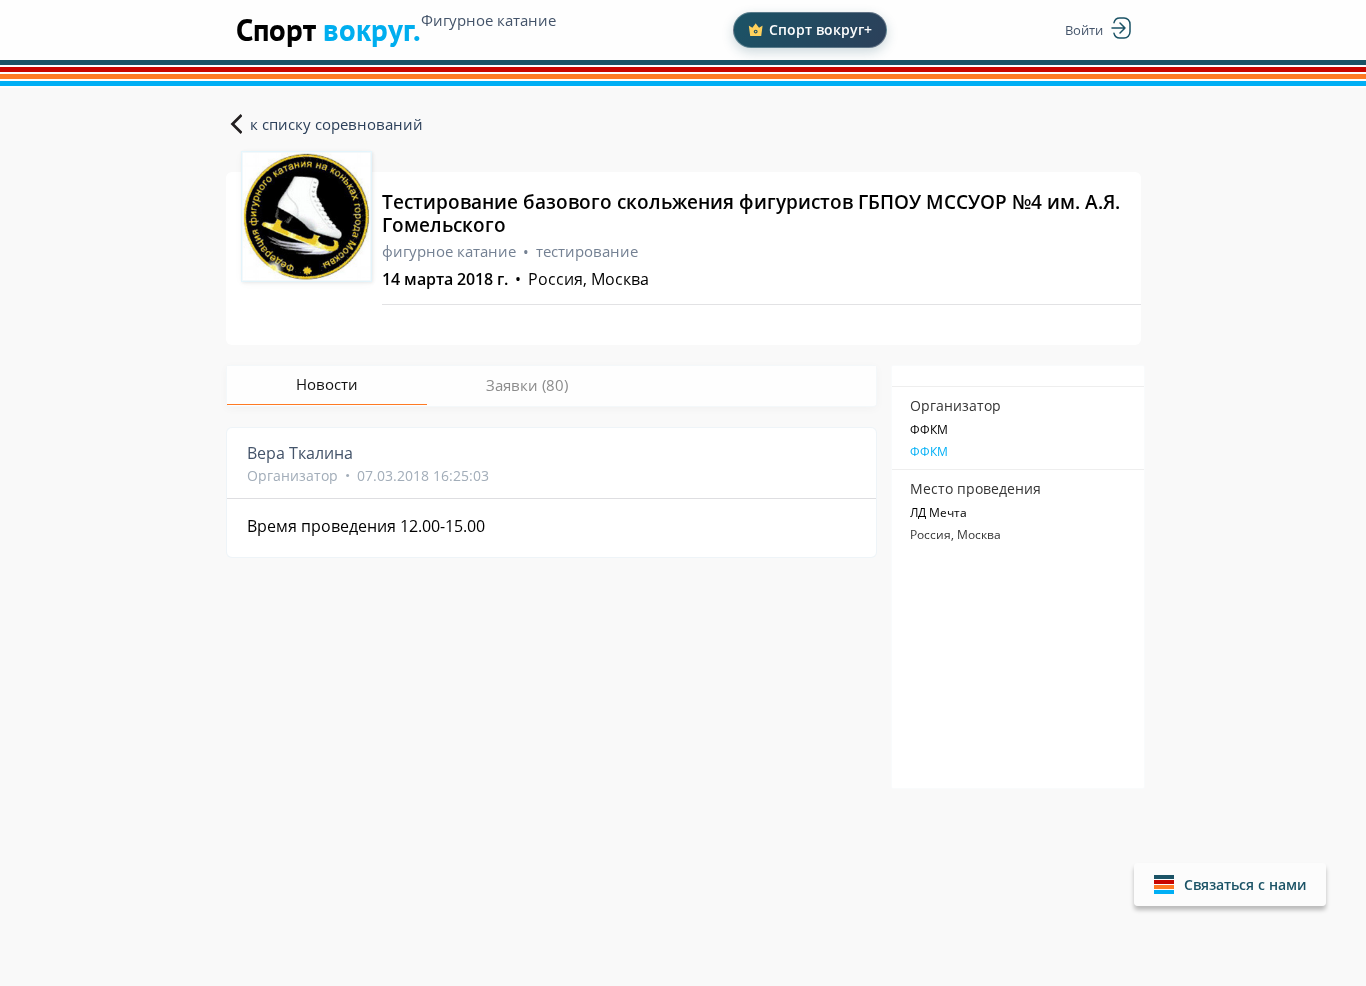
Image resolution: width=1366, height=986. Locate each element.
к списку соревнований (336, 124)
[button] (1230, 884)
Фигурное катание (488, 20)
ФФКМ (929, 452)
